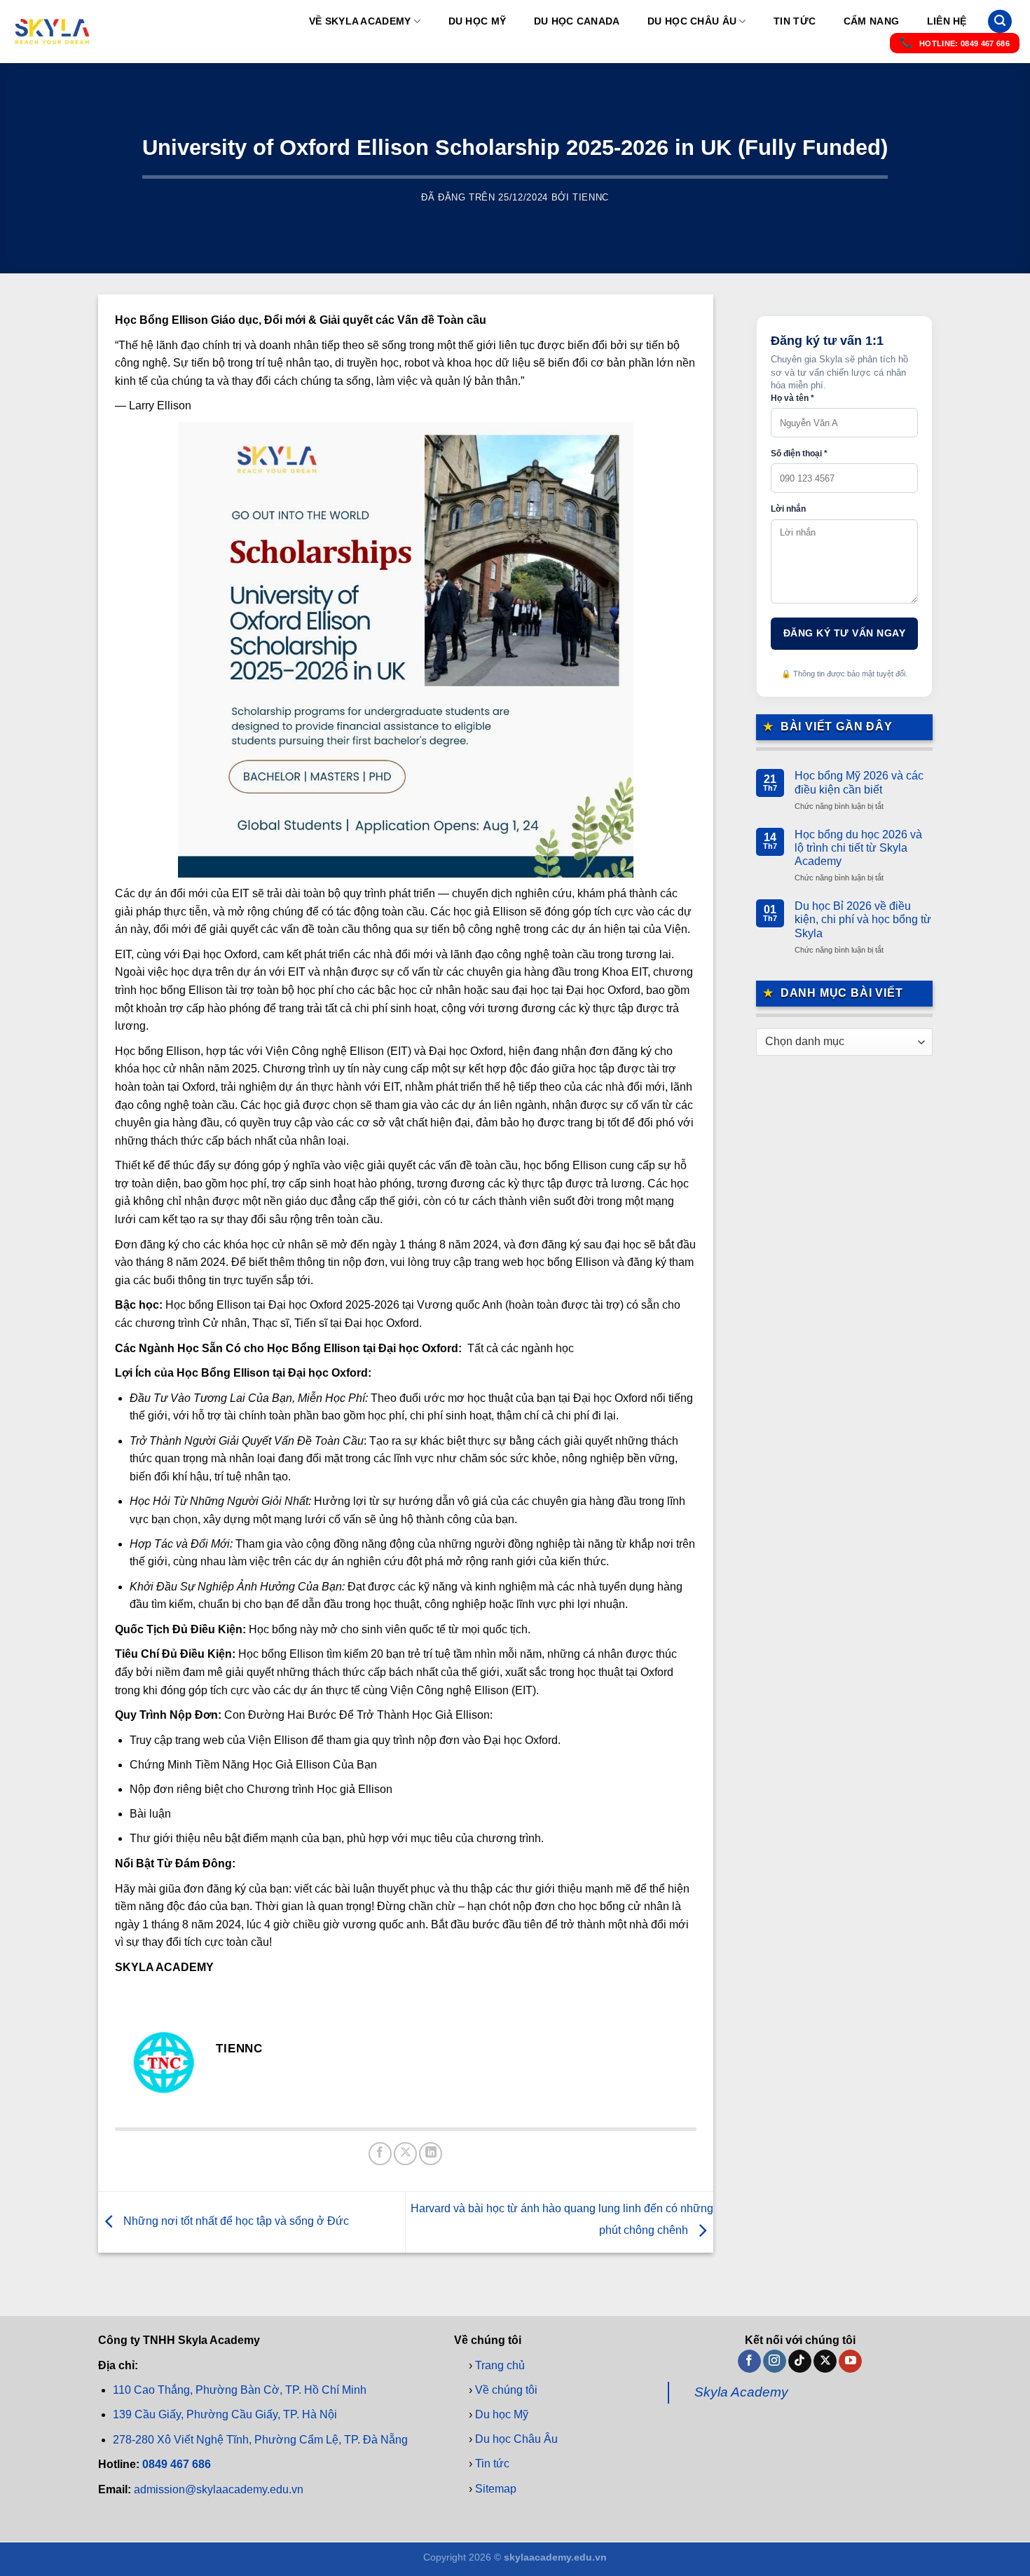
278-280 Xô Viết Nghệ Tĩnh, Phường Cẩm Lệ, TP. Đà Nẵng (260, 2440)
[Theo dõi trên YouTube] (850, 2362)
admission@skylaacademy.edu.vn (219, 2489)
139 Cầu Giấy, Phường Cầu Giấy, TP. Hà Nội (225, 2415)
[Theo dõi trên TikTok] (800, 2362)
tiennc (591, 197)
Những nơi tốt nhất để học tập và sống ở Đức (235, 2221)
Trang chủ (500, 2365)
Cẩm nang (871, 21)
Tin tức (795, 21)
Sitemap (496, 2489)
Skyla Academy (741, 2393)
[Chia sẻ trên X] (405, 2154)
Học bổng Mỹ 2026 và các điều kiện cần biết (859, 782)
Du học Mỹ (478, 21)
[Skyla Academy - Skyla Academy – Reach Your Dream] (53, 32)
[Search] (1000, 21)
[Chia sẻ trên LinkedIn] (431, 2154)
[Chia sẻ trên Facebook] (380, 2154)
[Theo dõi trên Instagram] (775, 2362)
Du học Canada (577, 21)
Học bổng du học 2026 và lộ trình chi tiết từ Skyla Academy (858, 848)
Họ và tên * (792, 398)
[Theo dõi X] (825, 2362)
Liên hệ (947, 21)
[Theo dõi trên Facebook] (749, 2362)
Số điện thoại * (799, 454)
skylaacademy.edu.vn (555, 2557)
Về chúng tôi (506, 2390)
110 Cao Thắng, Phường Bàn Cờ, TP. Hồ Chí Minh (240, 2390)
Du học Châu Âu (692, 21)
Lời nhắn (788, 509)
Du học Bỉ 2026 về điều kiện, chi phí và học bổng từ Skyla (863, 919)
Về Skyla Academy (360, 21)
